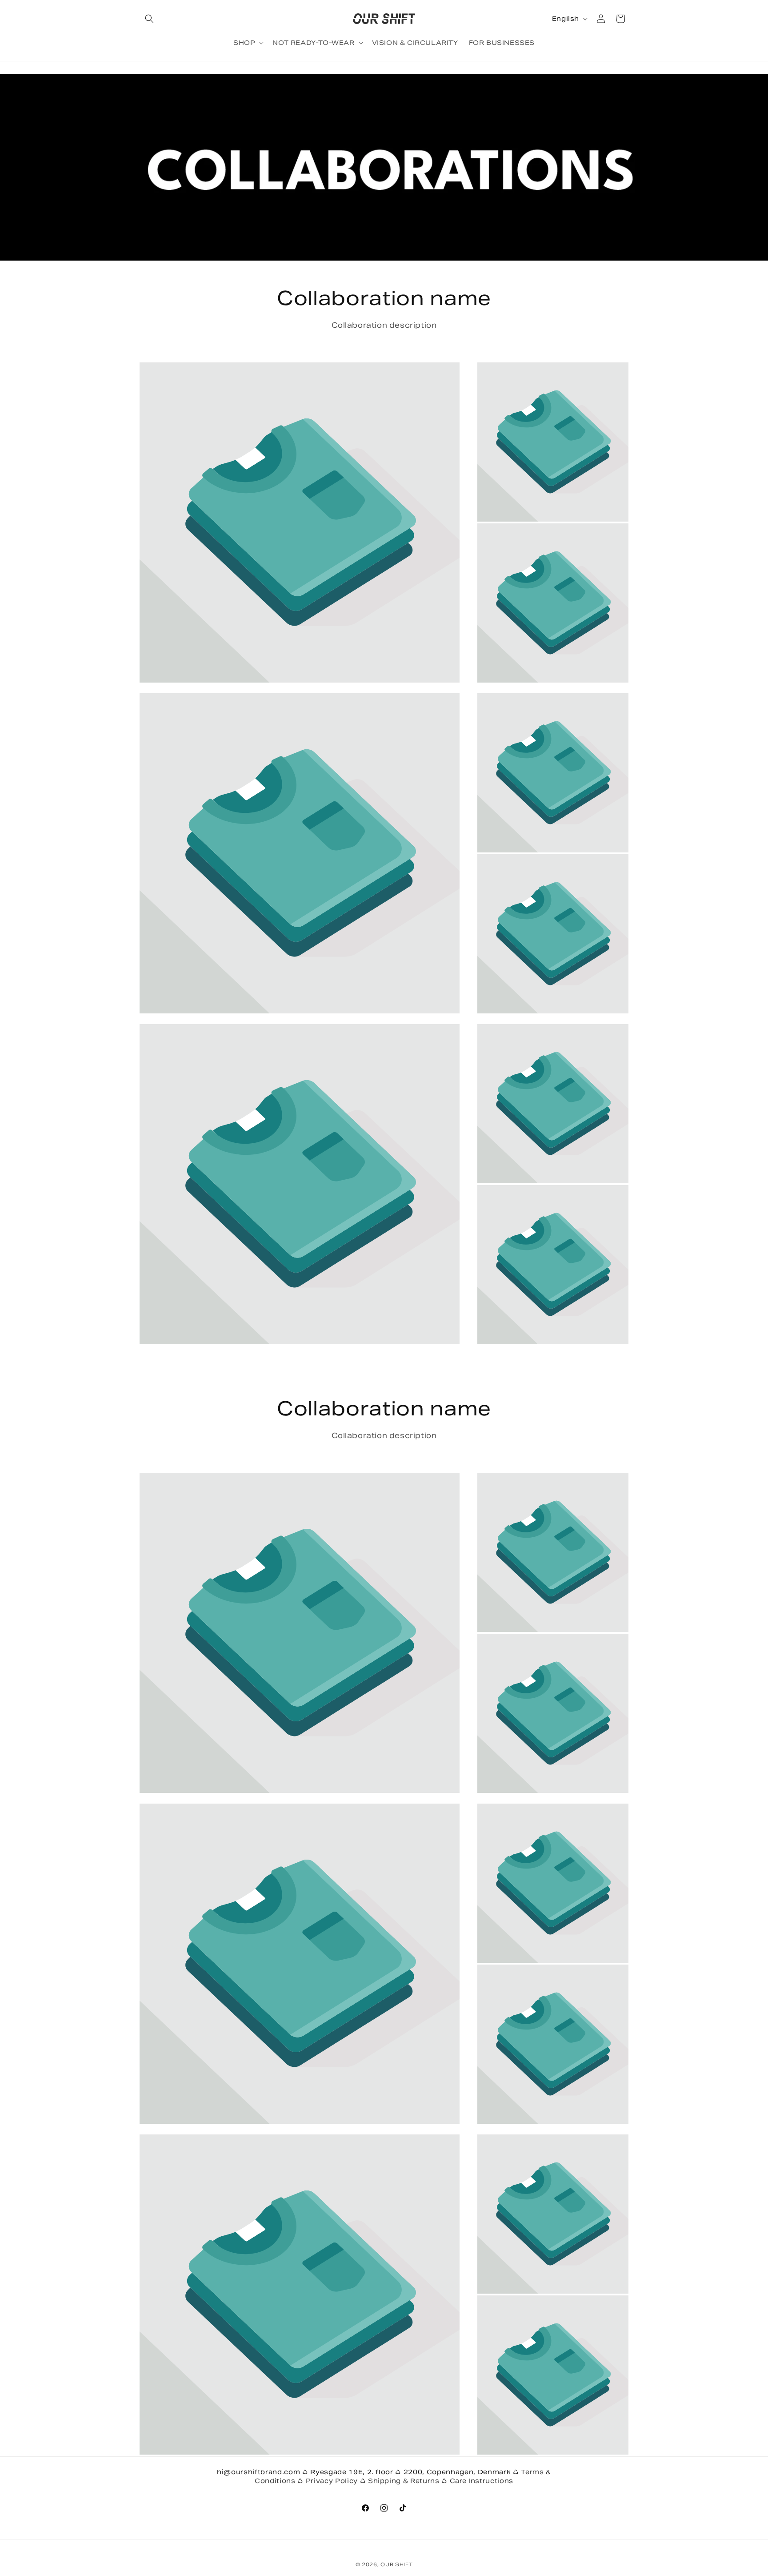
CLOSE (386, 1356)
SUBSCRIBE (386, 1329)
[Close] (507, 1206)
